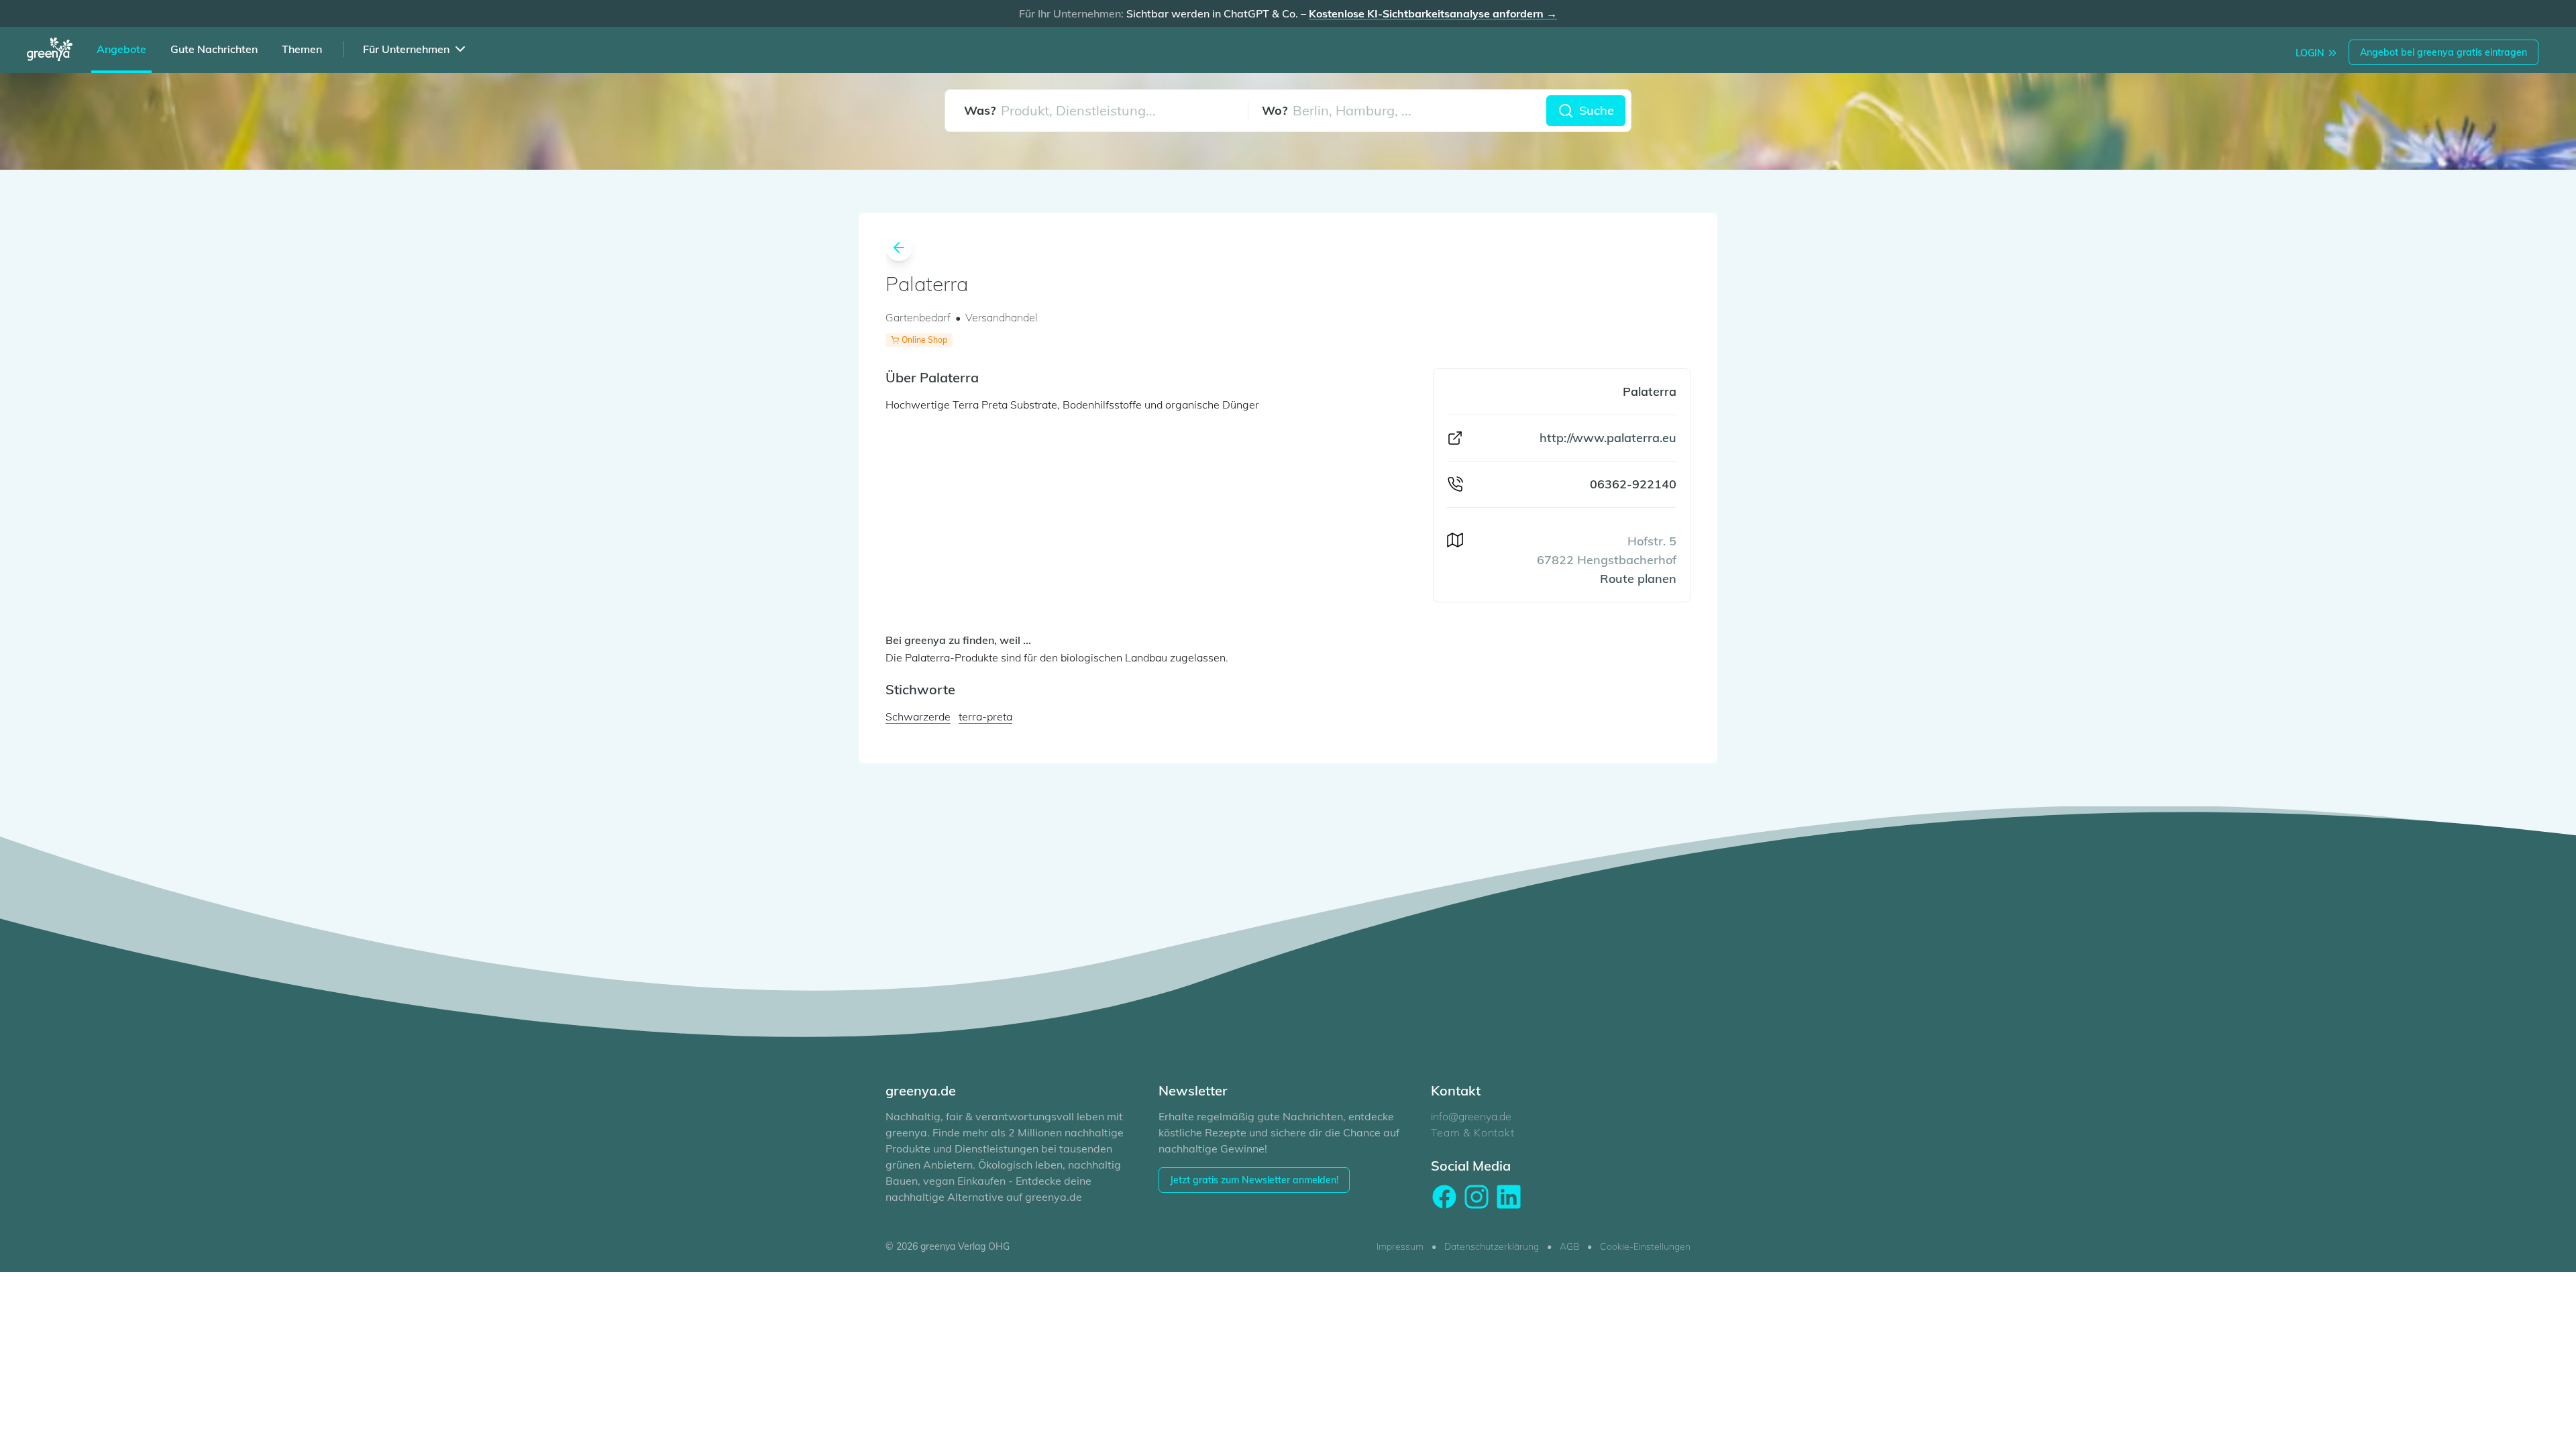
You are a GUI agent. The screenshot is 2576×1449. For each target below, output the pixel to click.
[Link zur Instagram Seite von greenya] (1477, 1197)
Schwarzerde (918, 716)
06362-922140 (1633, 484)
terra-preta (985, 716)
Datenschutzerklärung (1492, 1246)
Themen (302, 49)
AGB (1569, 1246)
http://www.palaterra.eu (1608, 438)
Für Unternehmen (406, 49)
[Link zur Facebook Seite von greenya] (1444, 1197)
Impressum (1400, 1246)
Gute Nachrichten (214, 49)
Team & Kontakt (1472, 1132)
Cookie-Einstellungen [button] (1645, 1246)
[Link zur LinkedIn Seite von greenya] (1509, 1197)
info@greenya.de (1471, 1116)
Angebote (121, 49)
